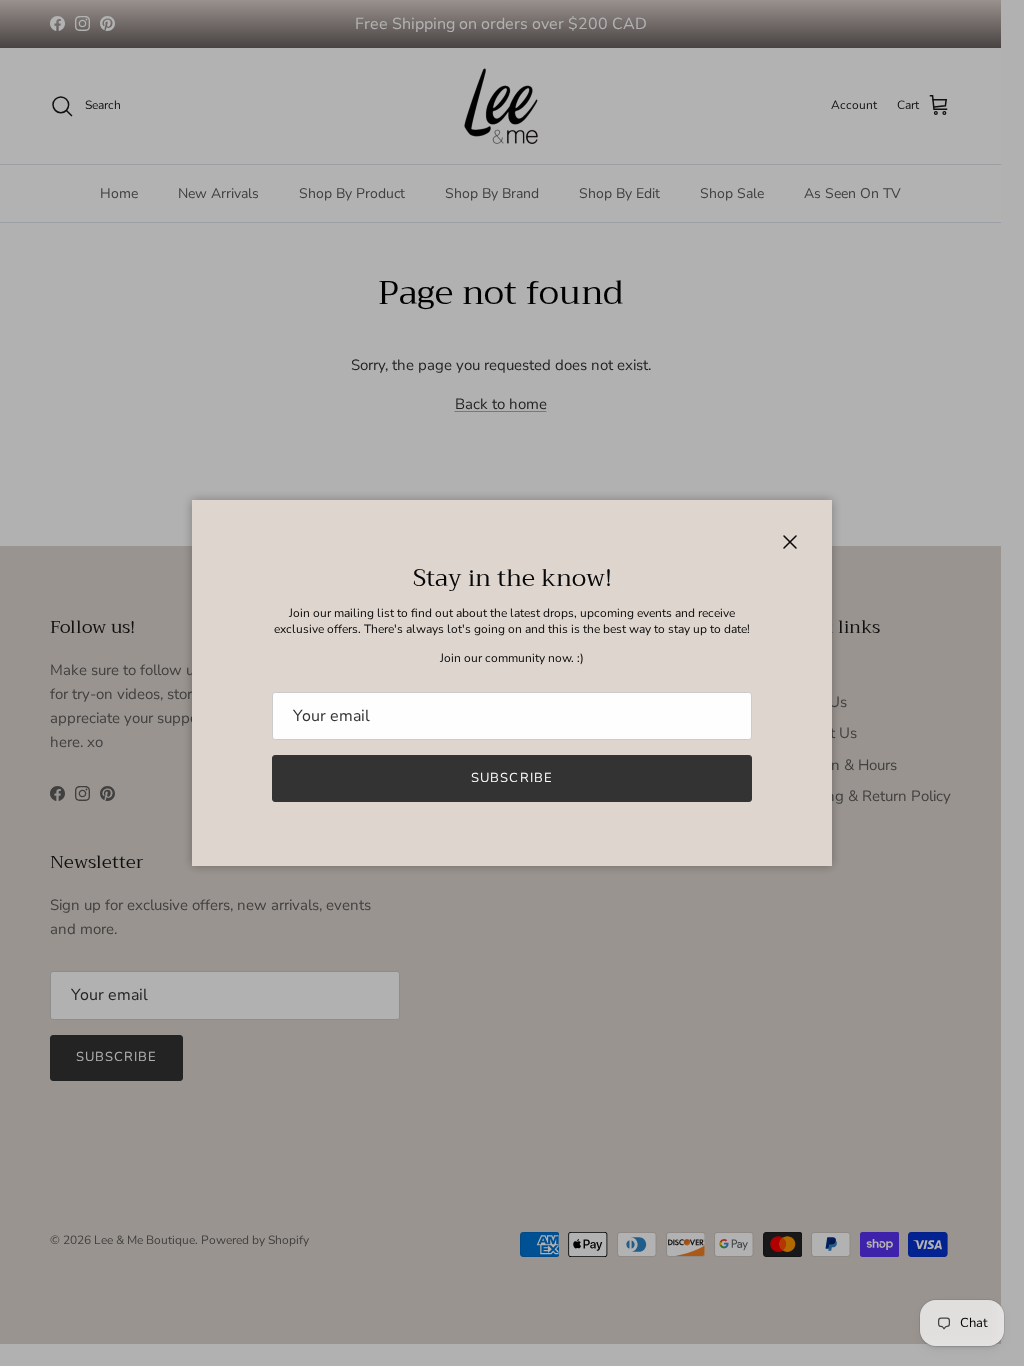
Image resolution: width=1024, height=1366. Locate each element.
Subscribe (511, 778)
